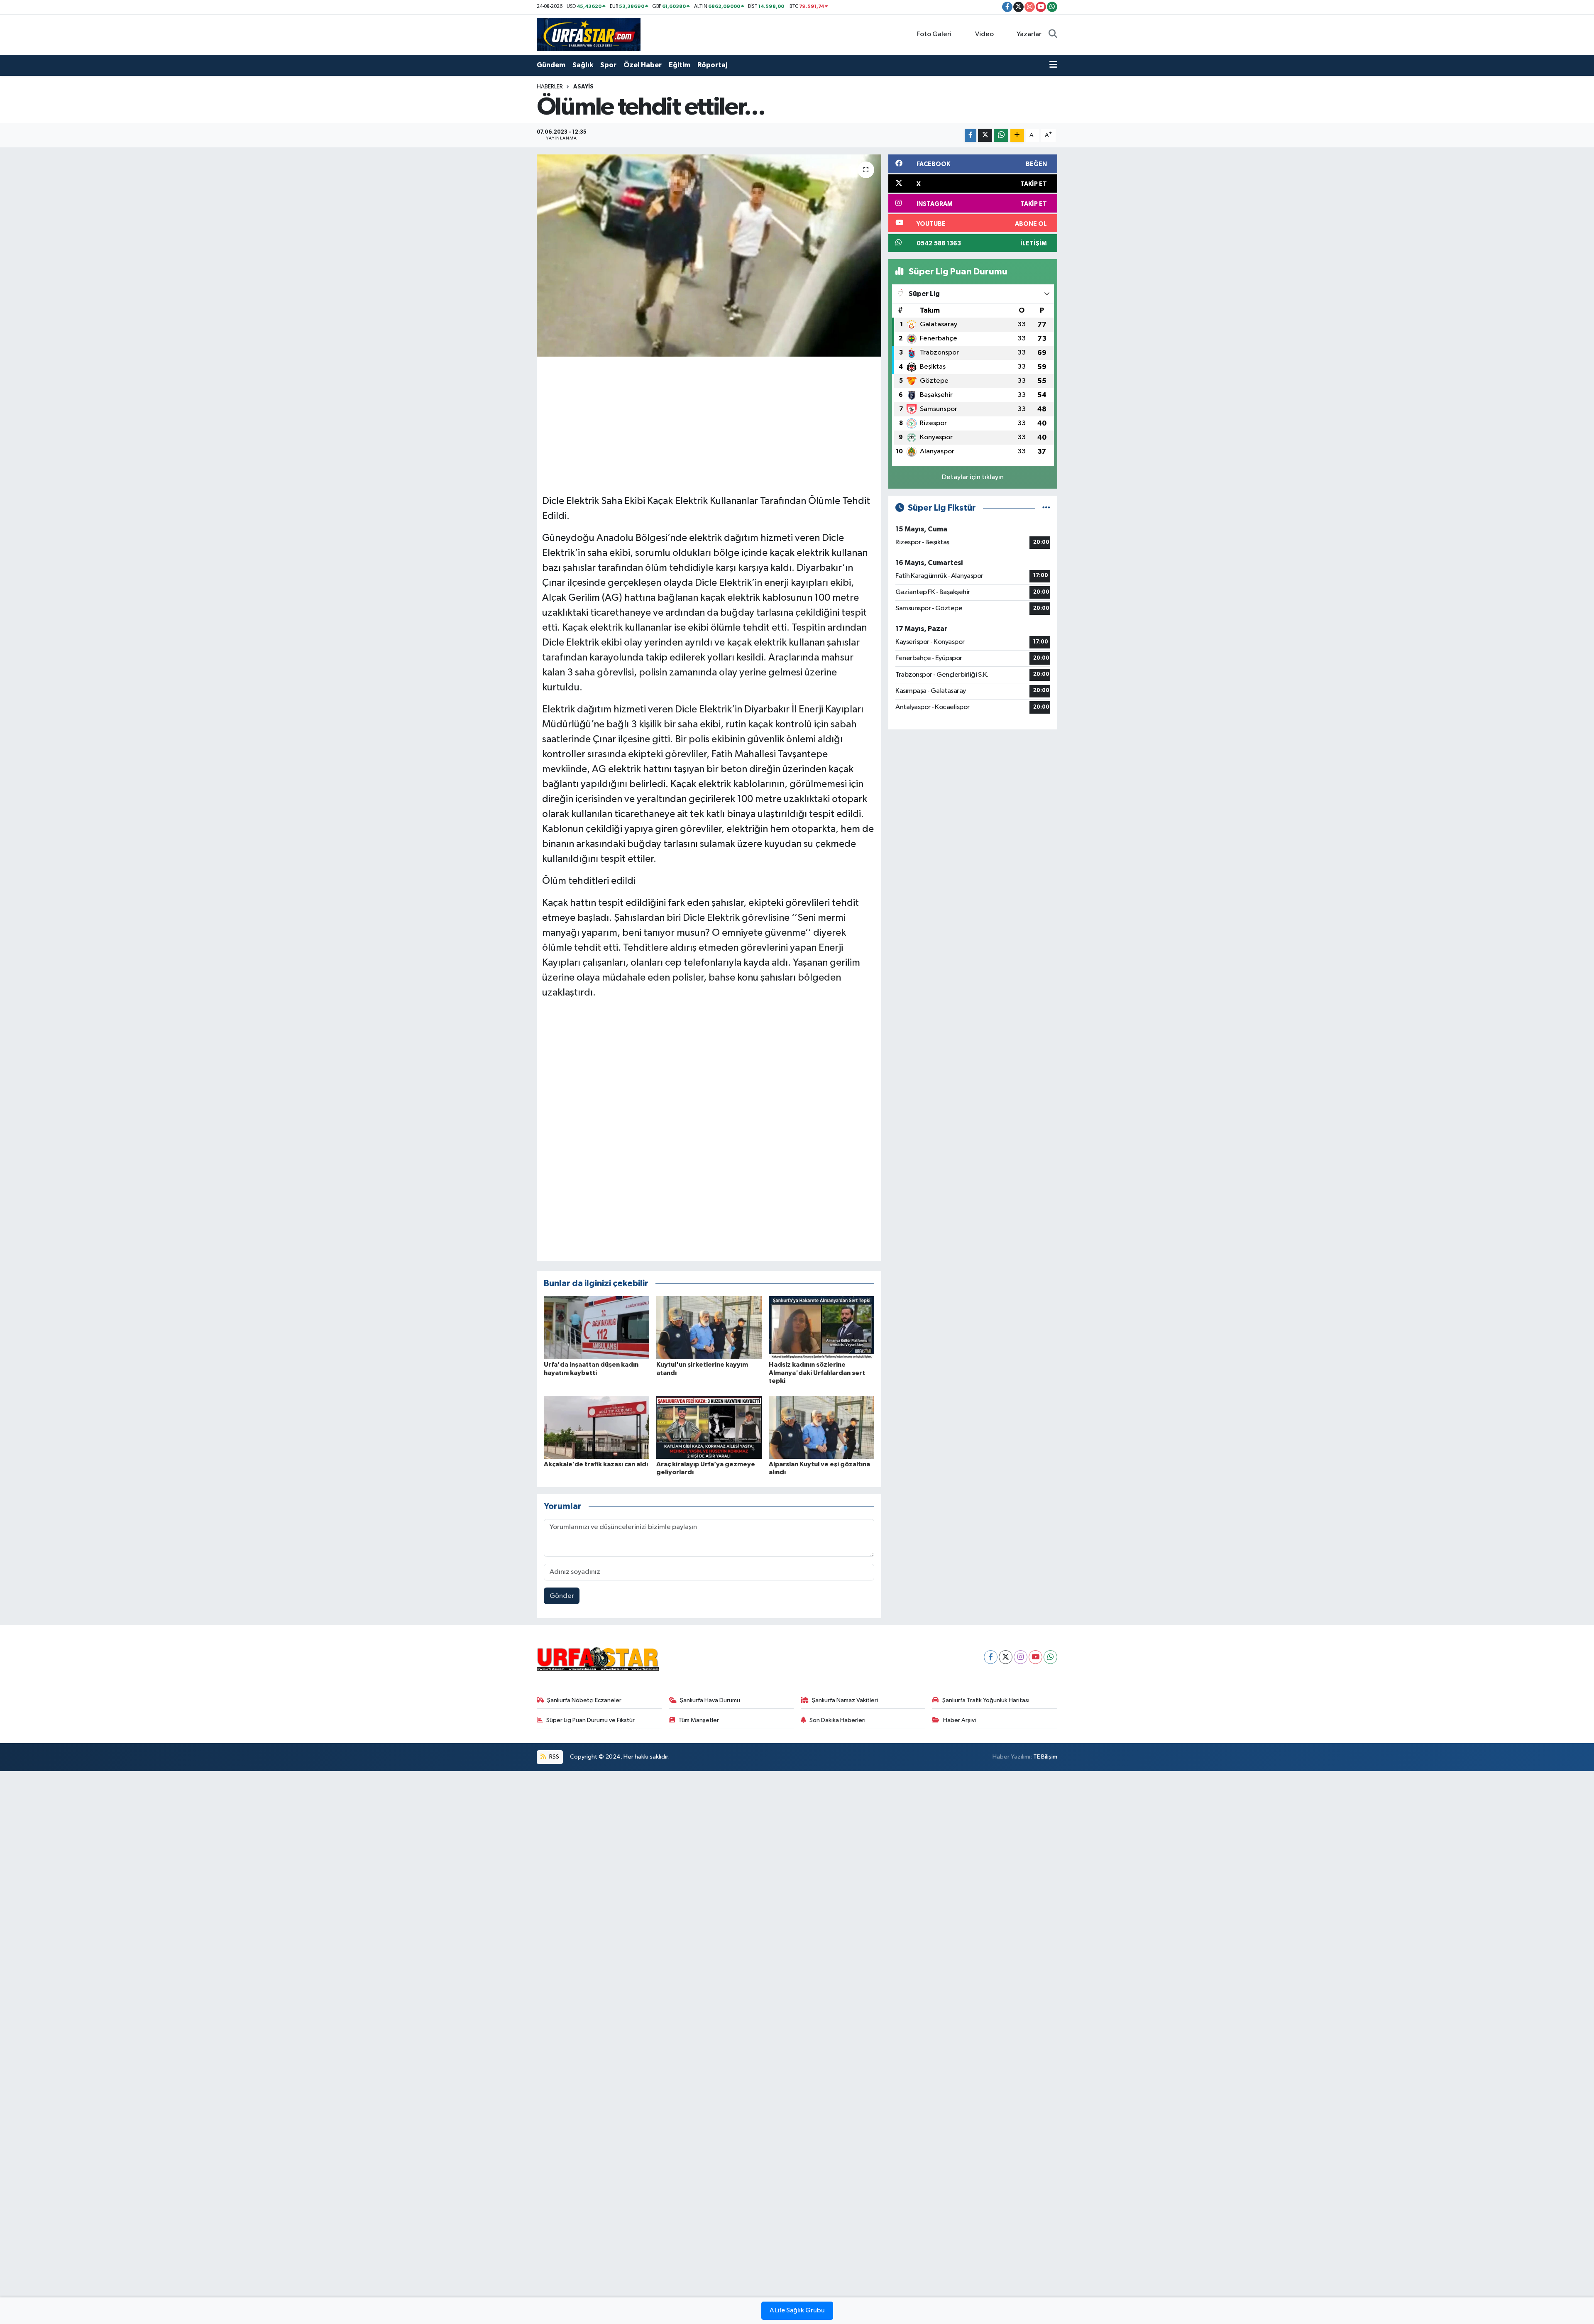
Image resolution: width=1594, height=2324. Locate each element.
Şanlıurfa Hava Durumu (710, 1700)
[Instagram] (1021, 1657)
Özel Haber (643, 65)
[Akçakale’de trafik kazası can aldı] (597, 1427)
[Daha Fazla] (1017, 136)
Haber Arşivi (960, 1720)
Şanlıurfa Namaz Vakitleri (845, 1700)
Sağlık (583, 65)
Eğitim (680, 65)
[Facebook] (991, 1657)
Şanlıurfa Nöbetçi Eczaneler (584, 1700)
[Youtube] (1035, 1657)
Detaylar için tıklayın (973, 477)
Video (984, 34)
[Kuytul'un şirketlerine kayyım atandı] (709, 1327)
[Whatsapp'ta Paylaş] (1001, 136)
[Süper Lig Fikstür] (1046, 508)
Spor (608, 65)
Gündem (551, 65)
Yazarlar (1029, 34)
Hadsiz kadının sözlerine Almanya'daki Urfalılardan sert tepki (817, 1372)
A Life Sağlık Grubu (797, 2311)
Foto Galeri (934, 34)
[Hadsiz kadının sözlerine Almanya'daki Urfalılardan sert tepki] (821, 1327)
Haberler (550, 87)
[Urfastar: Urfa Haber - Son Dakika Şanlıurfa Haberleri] (589, 34)
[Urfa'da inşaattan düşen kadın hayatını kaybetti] (597, 1327)
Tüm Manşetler (699, 1720)
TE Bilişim (1045, 1757)
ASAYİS (583, 87)
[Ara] (1053, 34)
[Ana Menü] (1053, 65)
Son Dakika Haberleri (837, 1720)
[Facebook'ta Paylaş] (971, 136)
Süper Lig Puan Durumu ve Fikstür (590, 1720)
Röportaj (712, 65)
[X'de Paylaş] (985, 136)
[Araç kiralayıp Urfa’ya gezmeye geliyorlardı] (709, 1427)
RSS (554, 1757)
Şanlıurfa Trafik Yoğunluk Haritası (986, 1700)
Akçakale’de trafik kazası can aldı (596, 1464)
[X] (1006, 1657)
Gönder (562, 1596)
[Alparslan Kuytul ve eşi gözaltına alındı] (821, 1427)
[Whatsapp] (1050, 1657)
